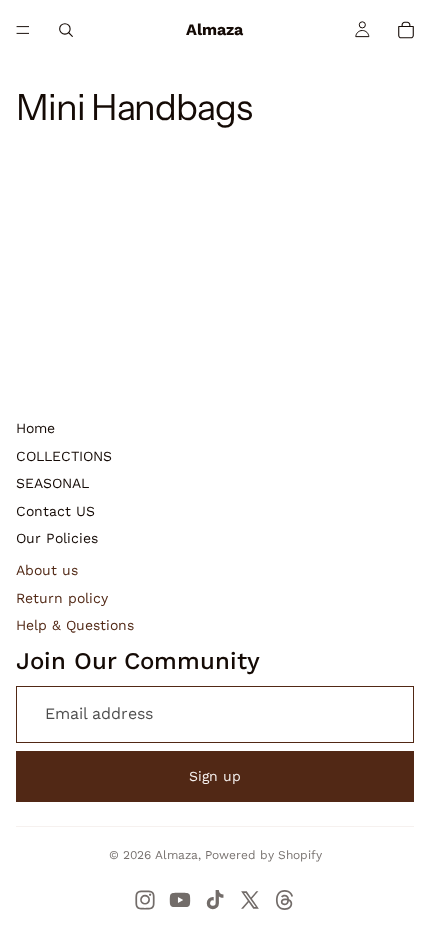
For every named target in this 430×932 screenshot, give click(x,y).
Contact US (55, 511)
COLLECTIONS (64, 456)
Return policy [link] (62, 598)
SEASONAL (52, 483)
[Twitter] (250, 900)
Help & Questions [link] (75, 625)
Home (35, 428)
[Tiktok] (215, 900)
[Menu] (23, 30)
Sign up (215, 776)
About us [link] (47, 570)
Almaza (176, 855)
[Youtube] (180, 900)
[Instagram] (145, 900)
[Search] (66, 30)
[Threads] (285, 900)
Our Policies (57, 538)
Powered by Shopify (263, 855)
